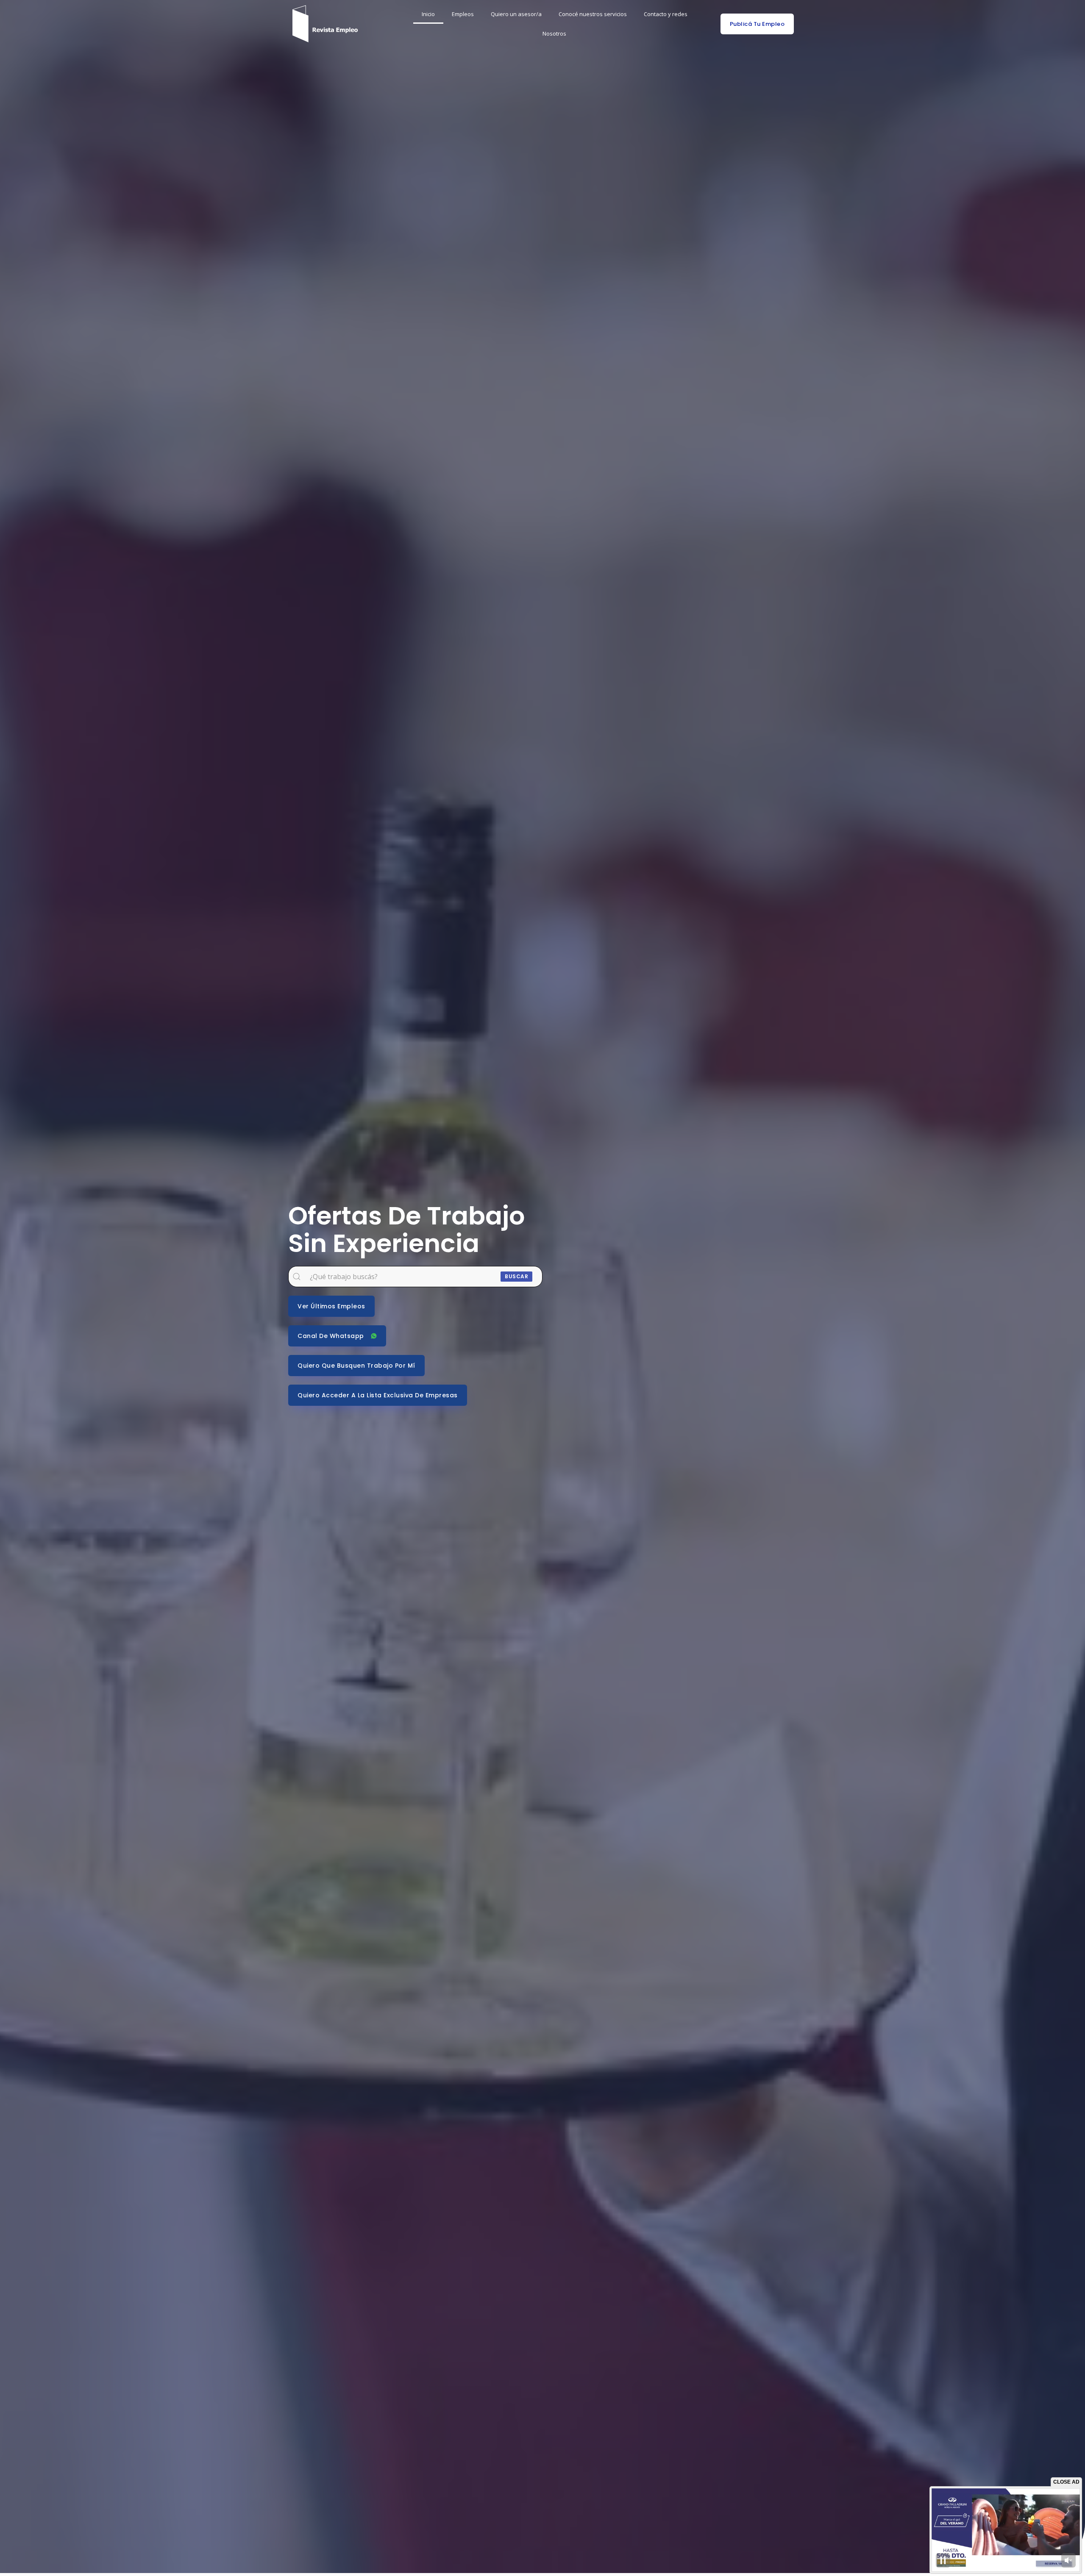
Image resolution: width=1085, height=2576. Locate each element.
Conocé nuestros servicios (593, 14)
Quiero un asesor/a (516, 14)
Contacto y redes (666, 14)
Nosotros (554, 33)
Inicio (428, 14)
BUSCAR (516, 1276)
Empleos (463, 14)
